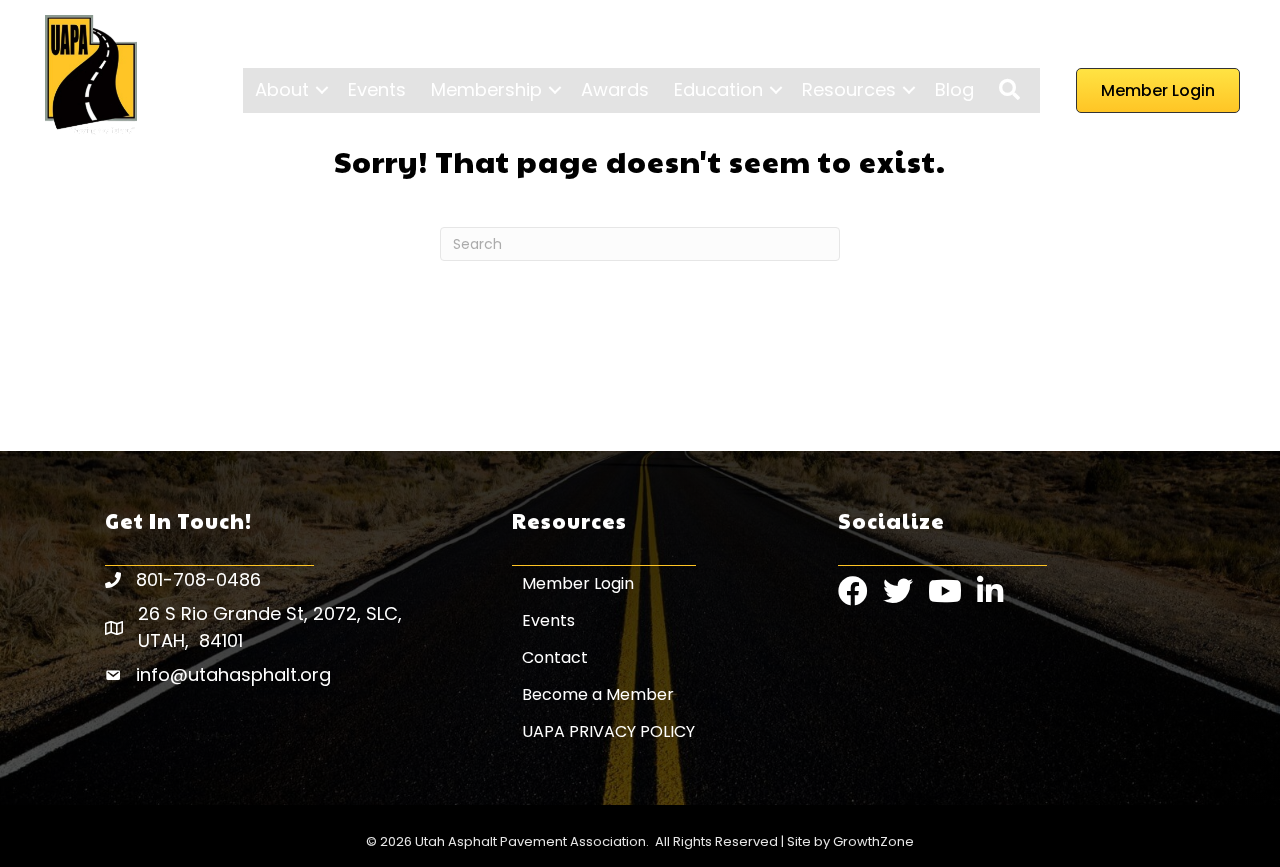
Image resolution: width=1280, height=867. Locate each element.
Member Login (578, 583)
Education (718, 89)
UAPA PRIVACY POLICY (608, 731)
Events (377, 89)
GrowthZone (873, 841)
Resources (849, 89)
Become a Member (598, 694)
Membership (486, 89)
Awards (615, 89)
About (282, 89)
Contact (555, 657)
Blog (954, 89)
